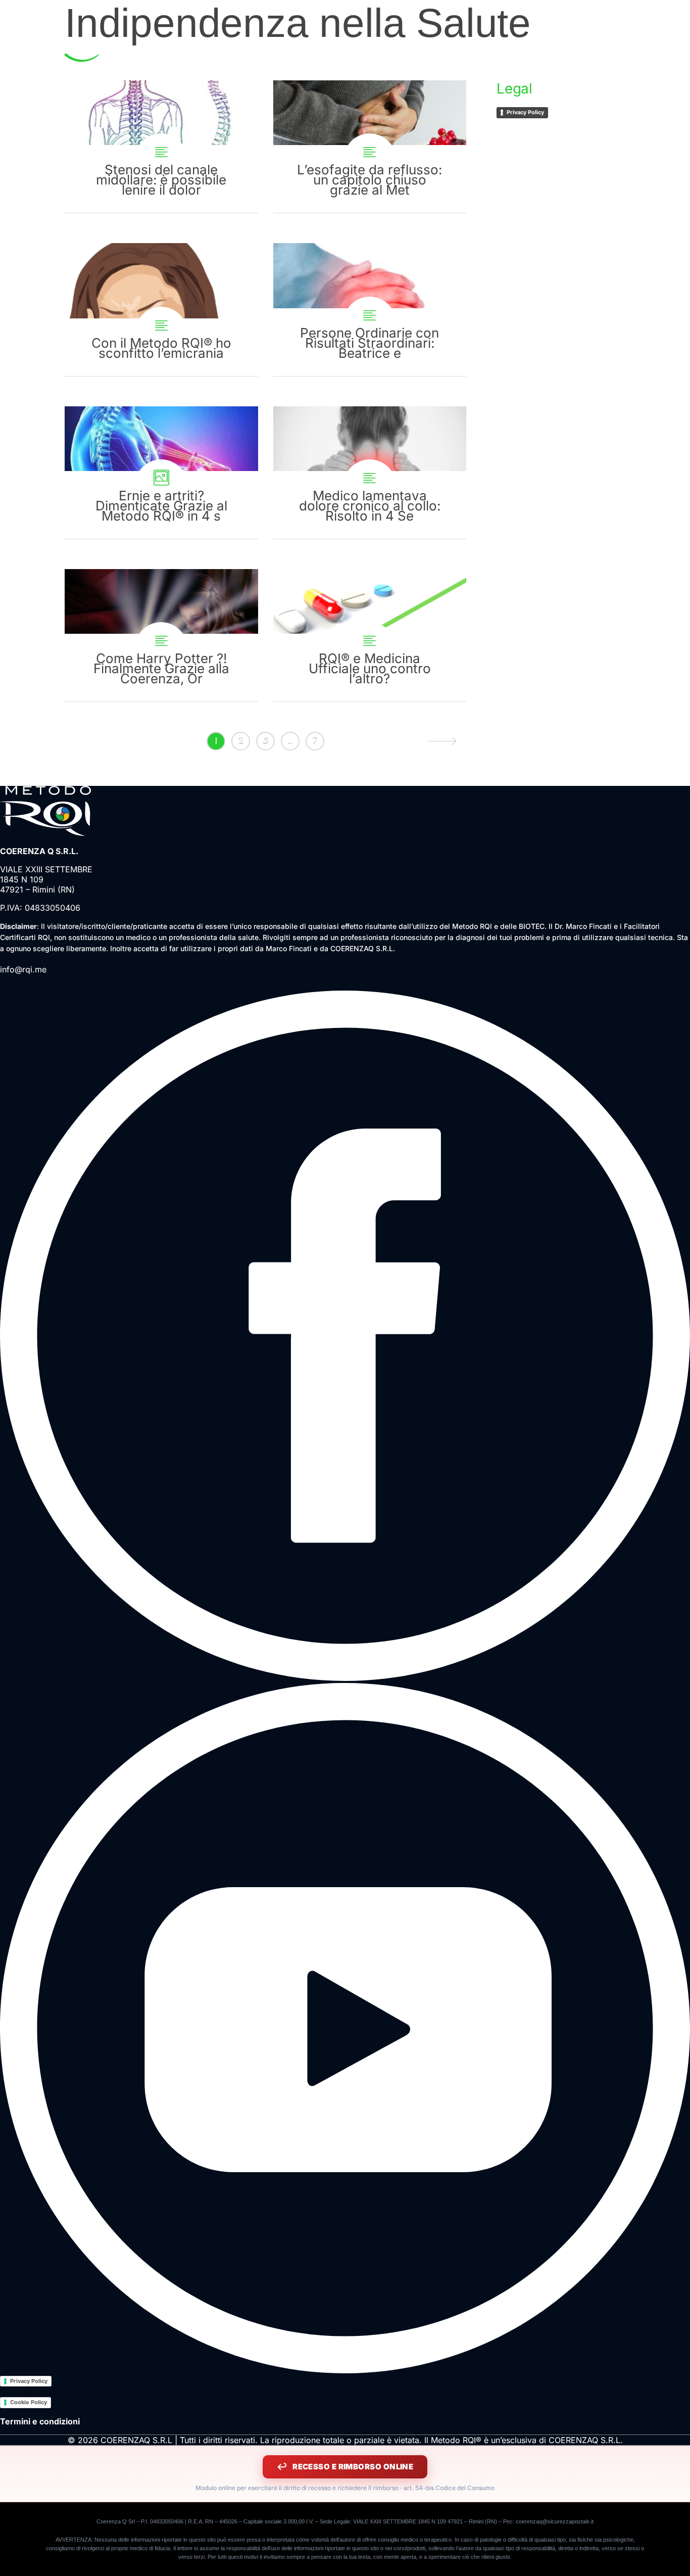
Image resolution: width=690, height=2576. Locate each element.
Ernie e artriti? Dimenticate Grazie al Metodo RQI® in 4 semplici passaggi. (161, 473)
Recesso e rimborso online (353, 2467)
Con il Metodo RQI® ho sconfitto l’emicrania (161, 309)
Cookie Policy (29, 2402)
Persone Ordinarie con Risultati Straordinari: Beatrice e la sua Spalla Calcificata (370, 309)
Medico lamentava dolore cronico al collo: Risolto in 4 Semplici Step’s (370, 473)
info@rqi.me (23, 969)
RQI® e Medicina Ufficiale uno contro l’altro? (370, 635)
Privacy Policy (525, 112)
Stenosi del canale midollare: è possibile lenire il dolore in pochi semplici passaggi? (161, 147)
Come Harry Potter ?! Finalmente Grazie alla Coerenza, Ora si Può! (161, 635)
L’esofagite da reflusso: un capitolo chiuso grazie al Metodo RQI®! (370, 147)
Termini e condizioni (40, 2421)
